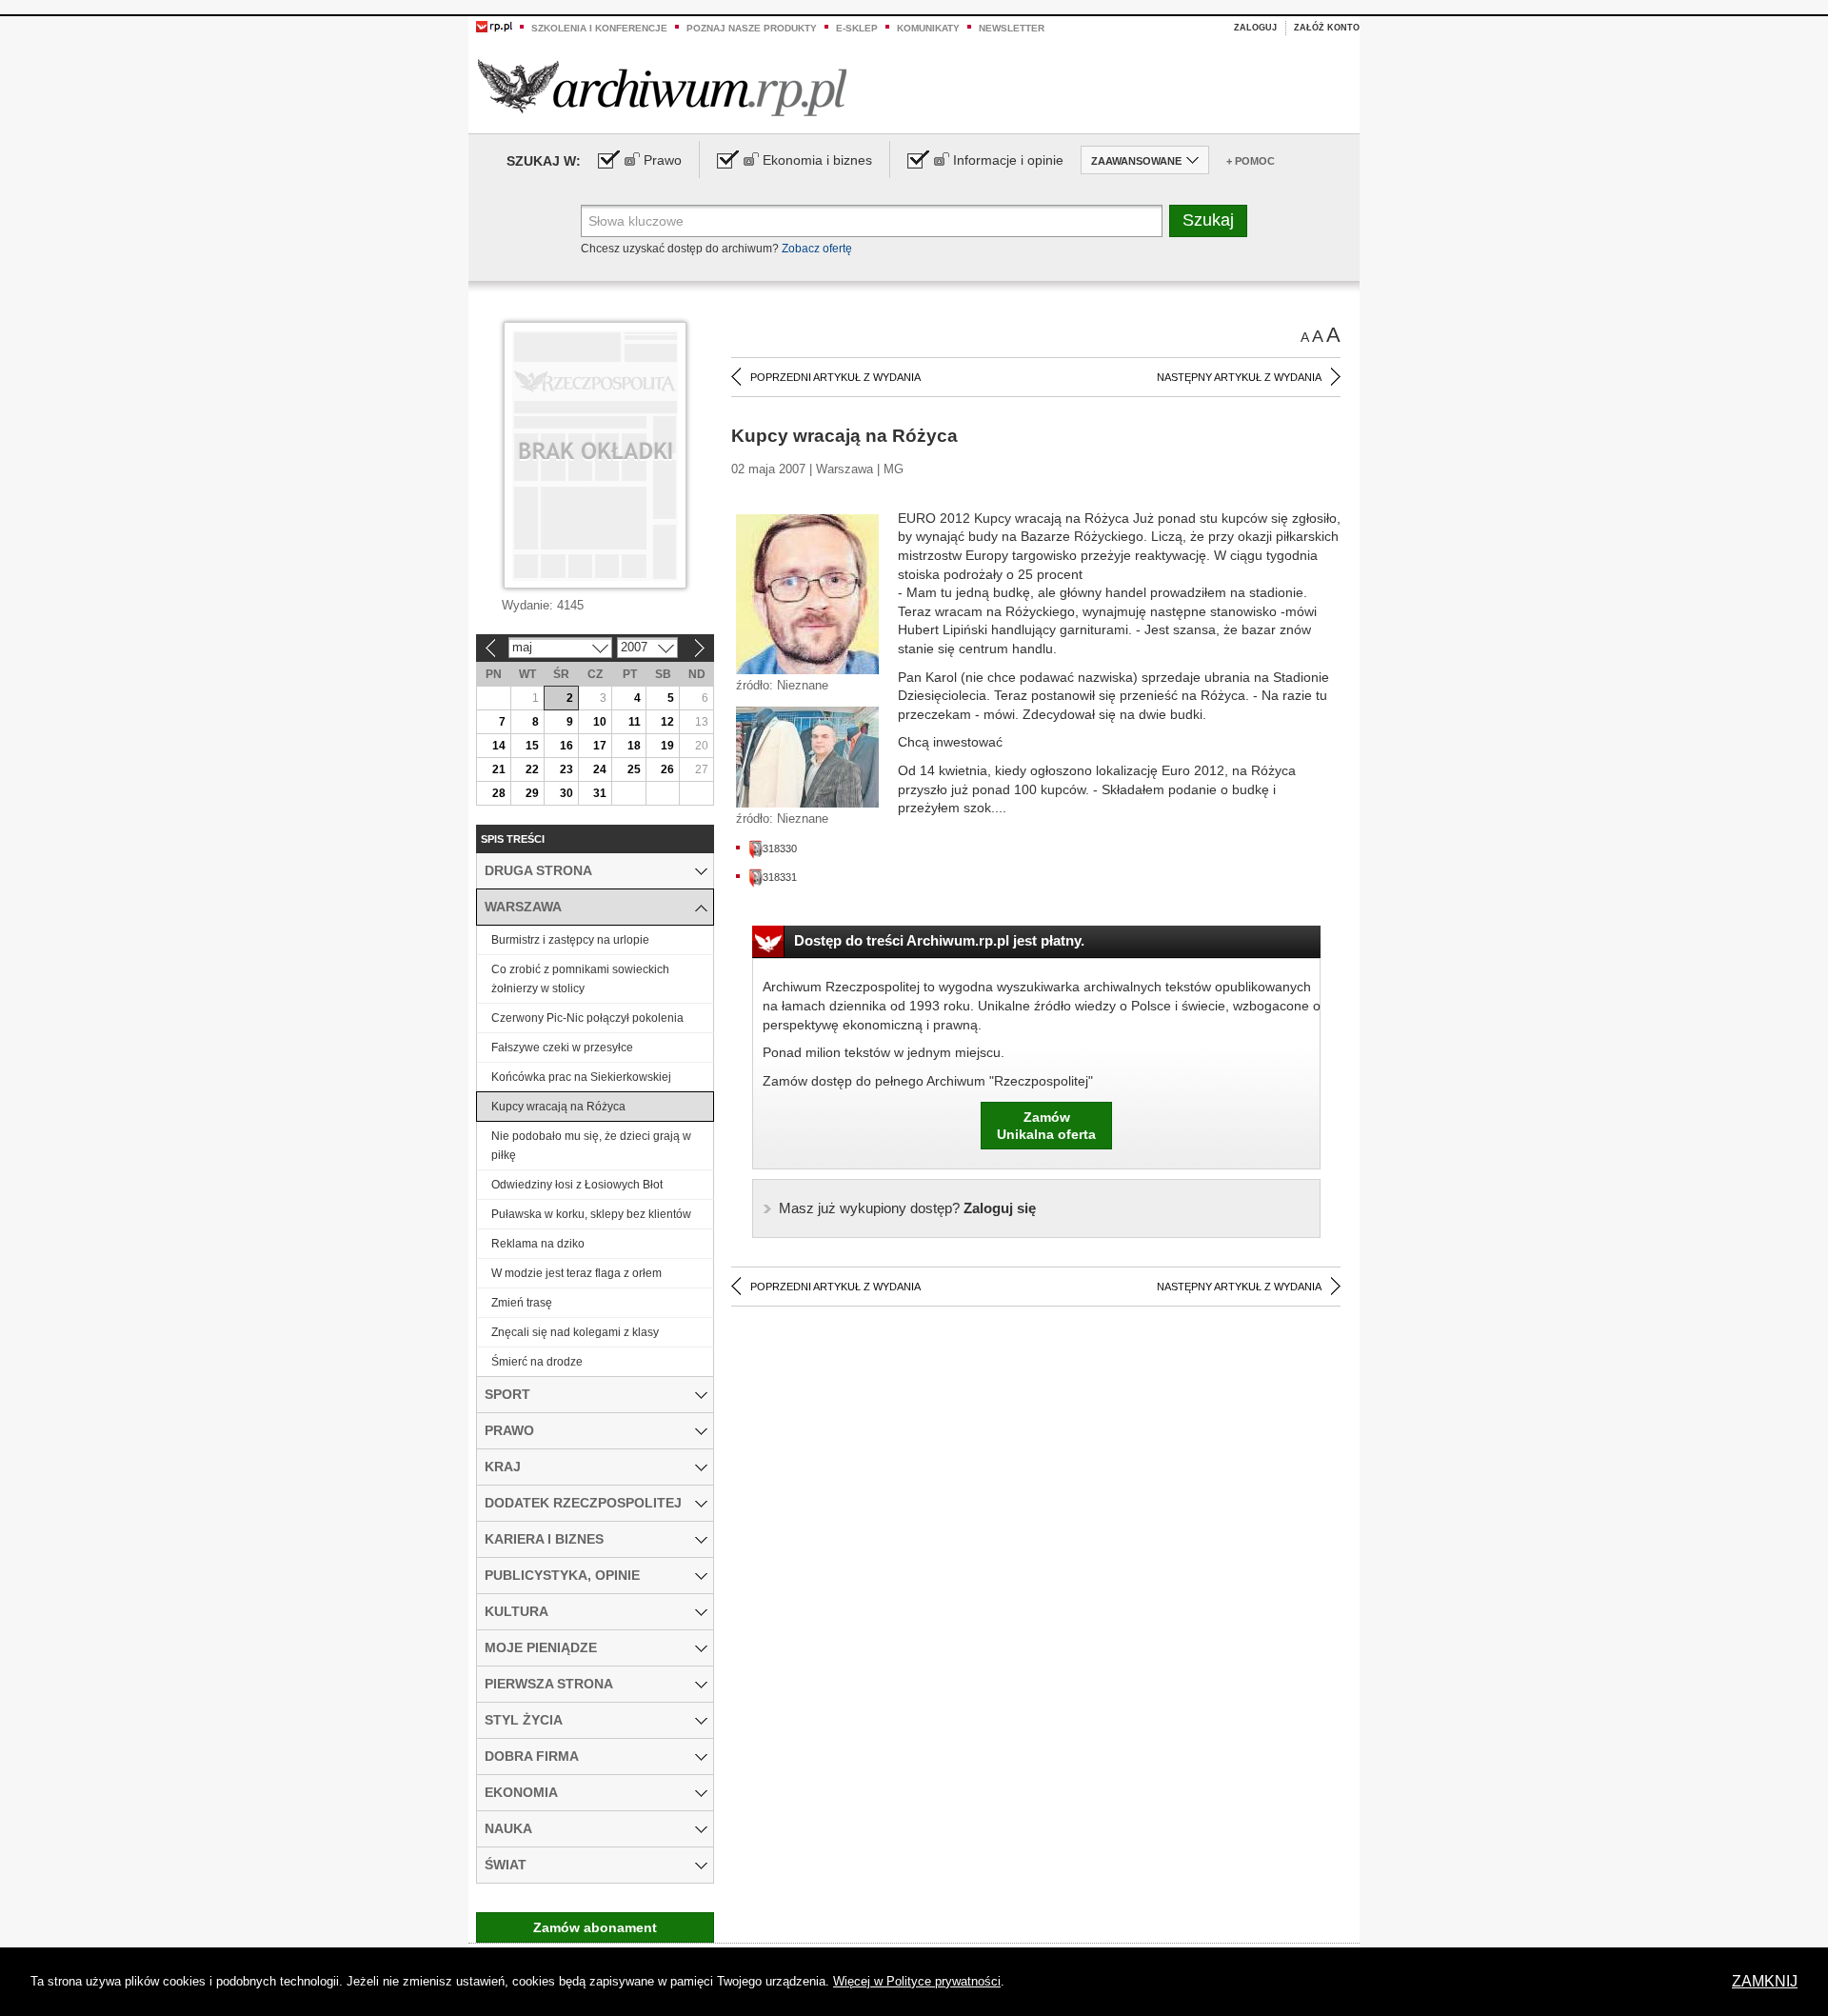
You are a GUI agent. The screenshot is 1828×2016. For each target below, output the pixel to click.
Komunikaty (928, 28)
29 (532, 793)
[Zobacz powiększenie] (807, 593)
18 (634, 746)
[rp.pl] (494, 26)
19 (667, 746)
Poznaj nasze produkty (752, 28)
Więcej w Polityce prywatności (917, 1981)
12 (667, 722)
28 (499, 793)
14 (499, 746)
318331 (780, 877)
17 (600, 746)
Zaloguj (1255, 28)
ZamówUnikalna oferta (1046, 1126)
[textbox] (872, 221)
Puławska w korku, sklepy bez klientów (591, 1214)
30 (566, 793)
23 (566, 769)
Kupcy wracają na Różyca (558, 1107)
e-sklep (857, 28)
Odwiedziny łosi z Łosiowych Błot (577, 1185)
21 (499, 769)
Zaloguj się (907, 1208)
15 (532, 746)
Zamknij (1765, 1981)
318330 (780, 848)
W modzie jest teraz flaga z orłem (576, 1273)
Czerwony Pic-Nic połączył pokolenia (587, 1018)
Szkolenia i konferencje (599, 28)
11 (635, 722)
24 (600, 769)
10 (600, 722)
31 (600, 793)
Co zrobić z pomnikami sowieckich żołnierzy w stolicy (580, 979)
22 (532, 769)
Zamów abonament (595, 1927)
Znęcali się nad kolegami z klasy (575, 1332)
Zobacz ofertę (817, 249)
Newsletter (1012, 28)
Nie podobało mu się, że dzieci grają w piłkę (591, 1146)
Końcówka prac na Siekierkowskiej (581, 1077)
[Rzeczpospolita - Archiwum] (662, 87)
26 (667, 769)
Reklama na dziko (538, 1244)
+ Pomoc (1251, 161)
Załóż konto (1327, 28)
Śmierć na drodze (537, 1362)
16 (566, 746)
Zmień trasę (522, 1303)
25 (634, 769)
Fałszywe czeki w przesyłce (562, 1048)
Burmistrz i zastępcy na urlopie (570, 940)
